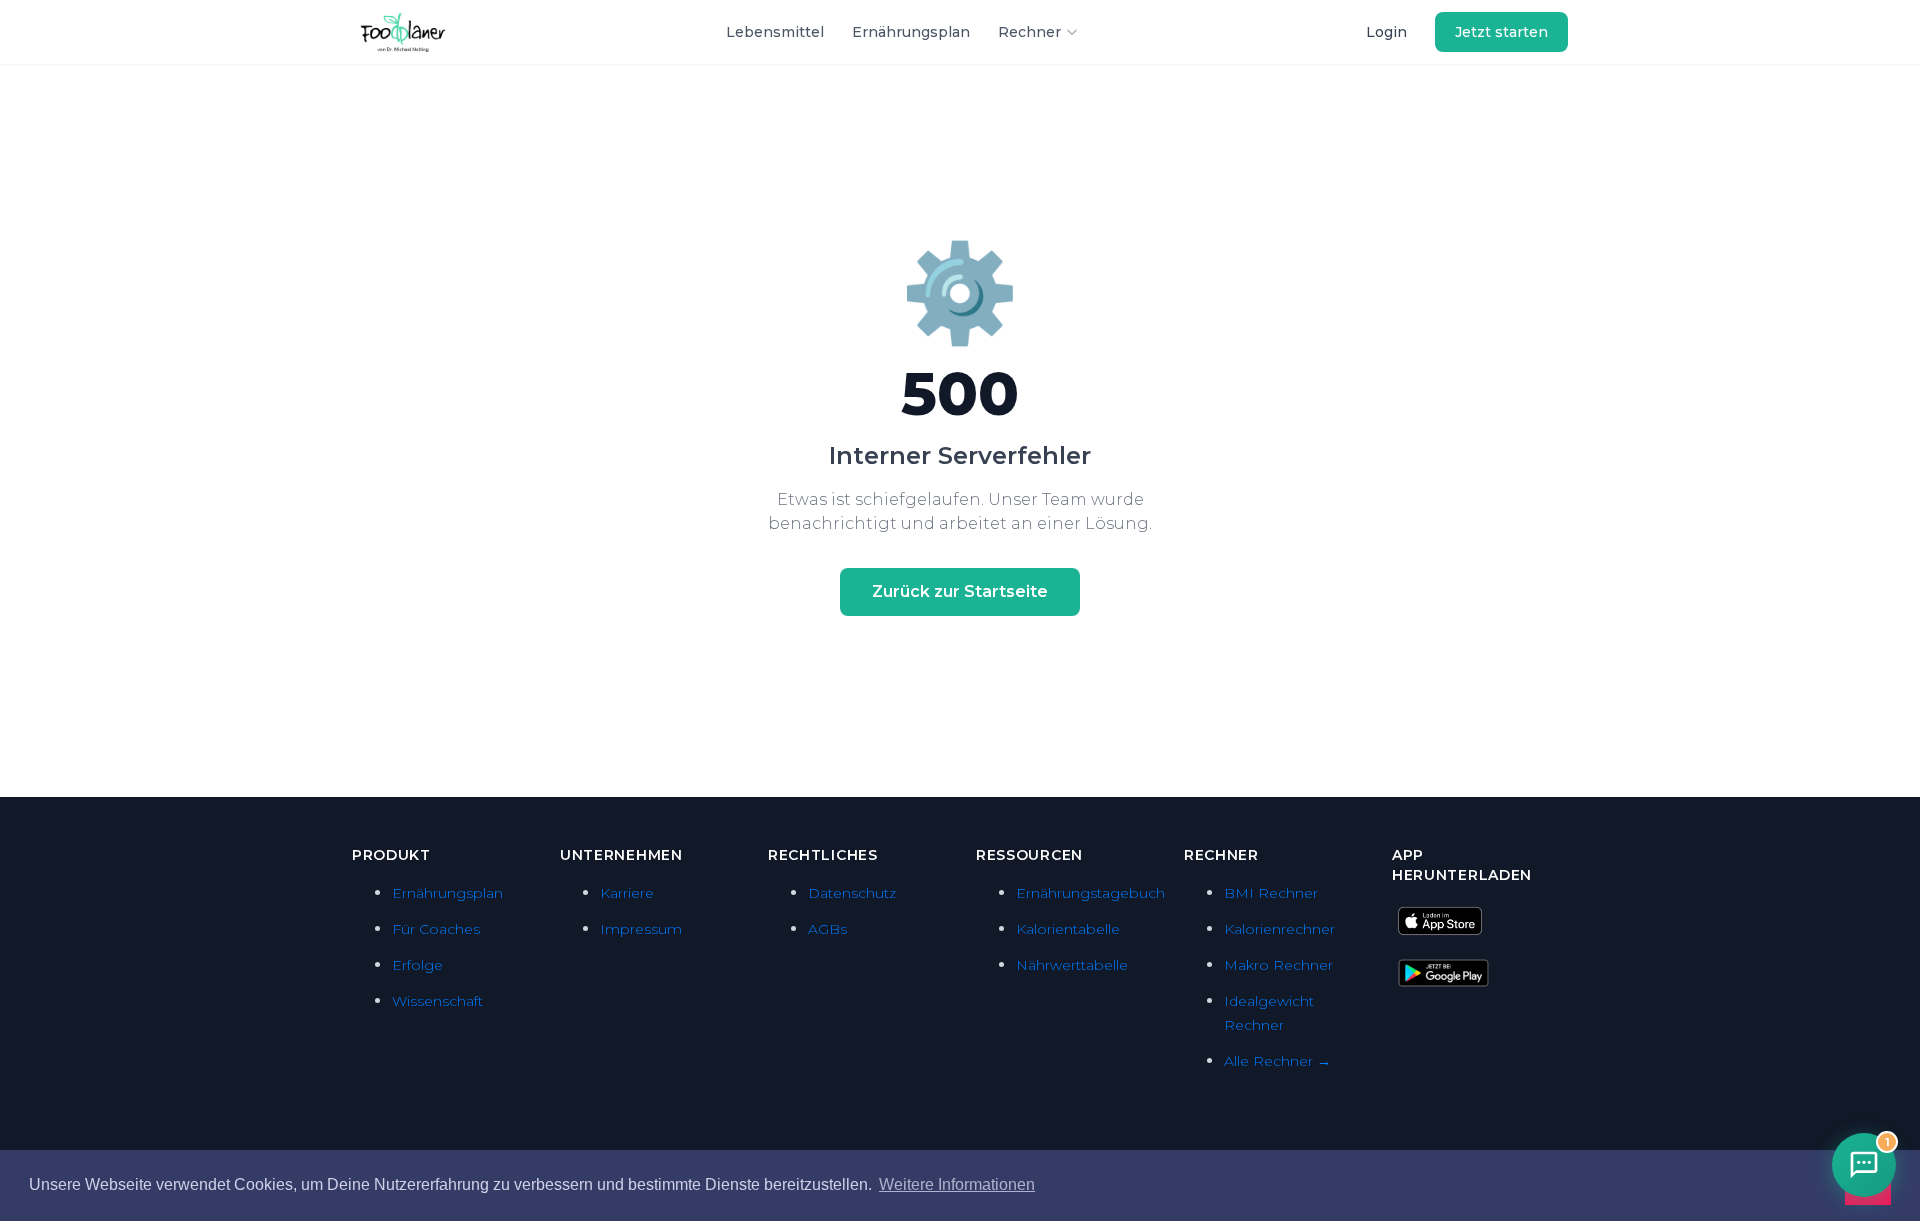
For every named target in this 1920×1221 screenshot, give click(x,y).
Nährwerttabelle (1072, 965)
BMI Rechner (1271, 893)
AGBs (827, 929)
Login (1386, 32)
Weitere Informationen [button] (957, 1184)
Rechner (1029, 32)
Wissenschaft (437, 1001)
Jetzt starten (1501, 32)
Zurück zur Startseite (960, 591)
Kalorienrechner (1279, 929)
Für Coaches (436, 929)
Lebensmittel (775, 32)
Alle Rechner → (1277, 1061)
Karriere (627, 893)
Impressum (641, 929)
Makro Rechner (1278, 965)
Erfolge (417, 965)
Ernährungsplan (911, 32)
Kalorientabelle (1068, 929)
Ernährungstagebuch (1090, 893)
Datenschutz (852, 893)
